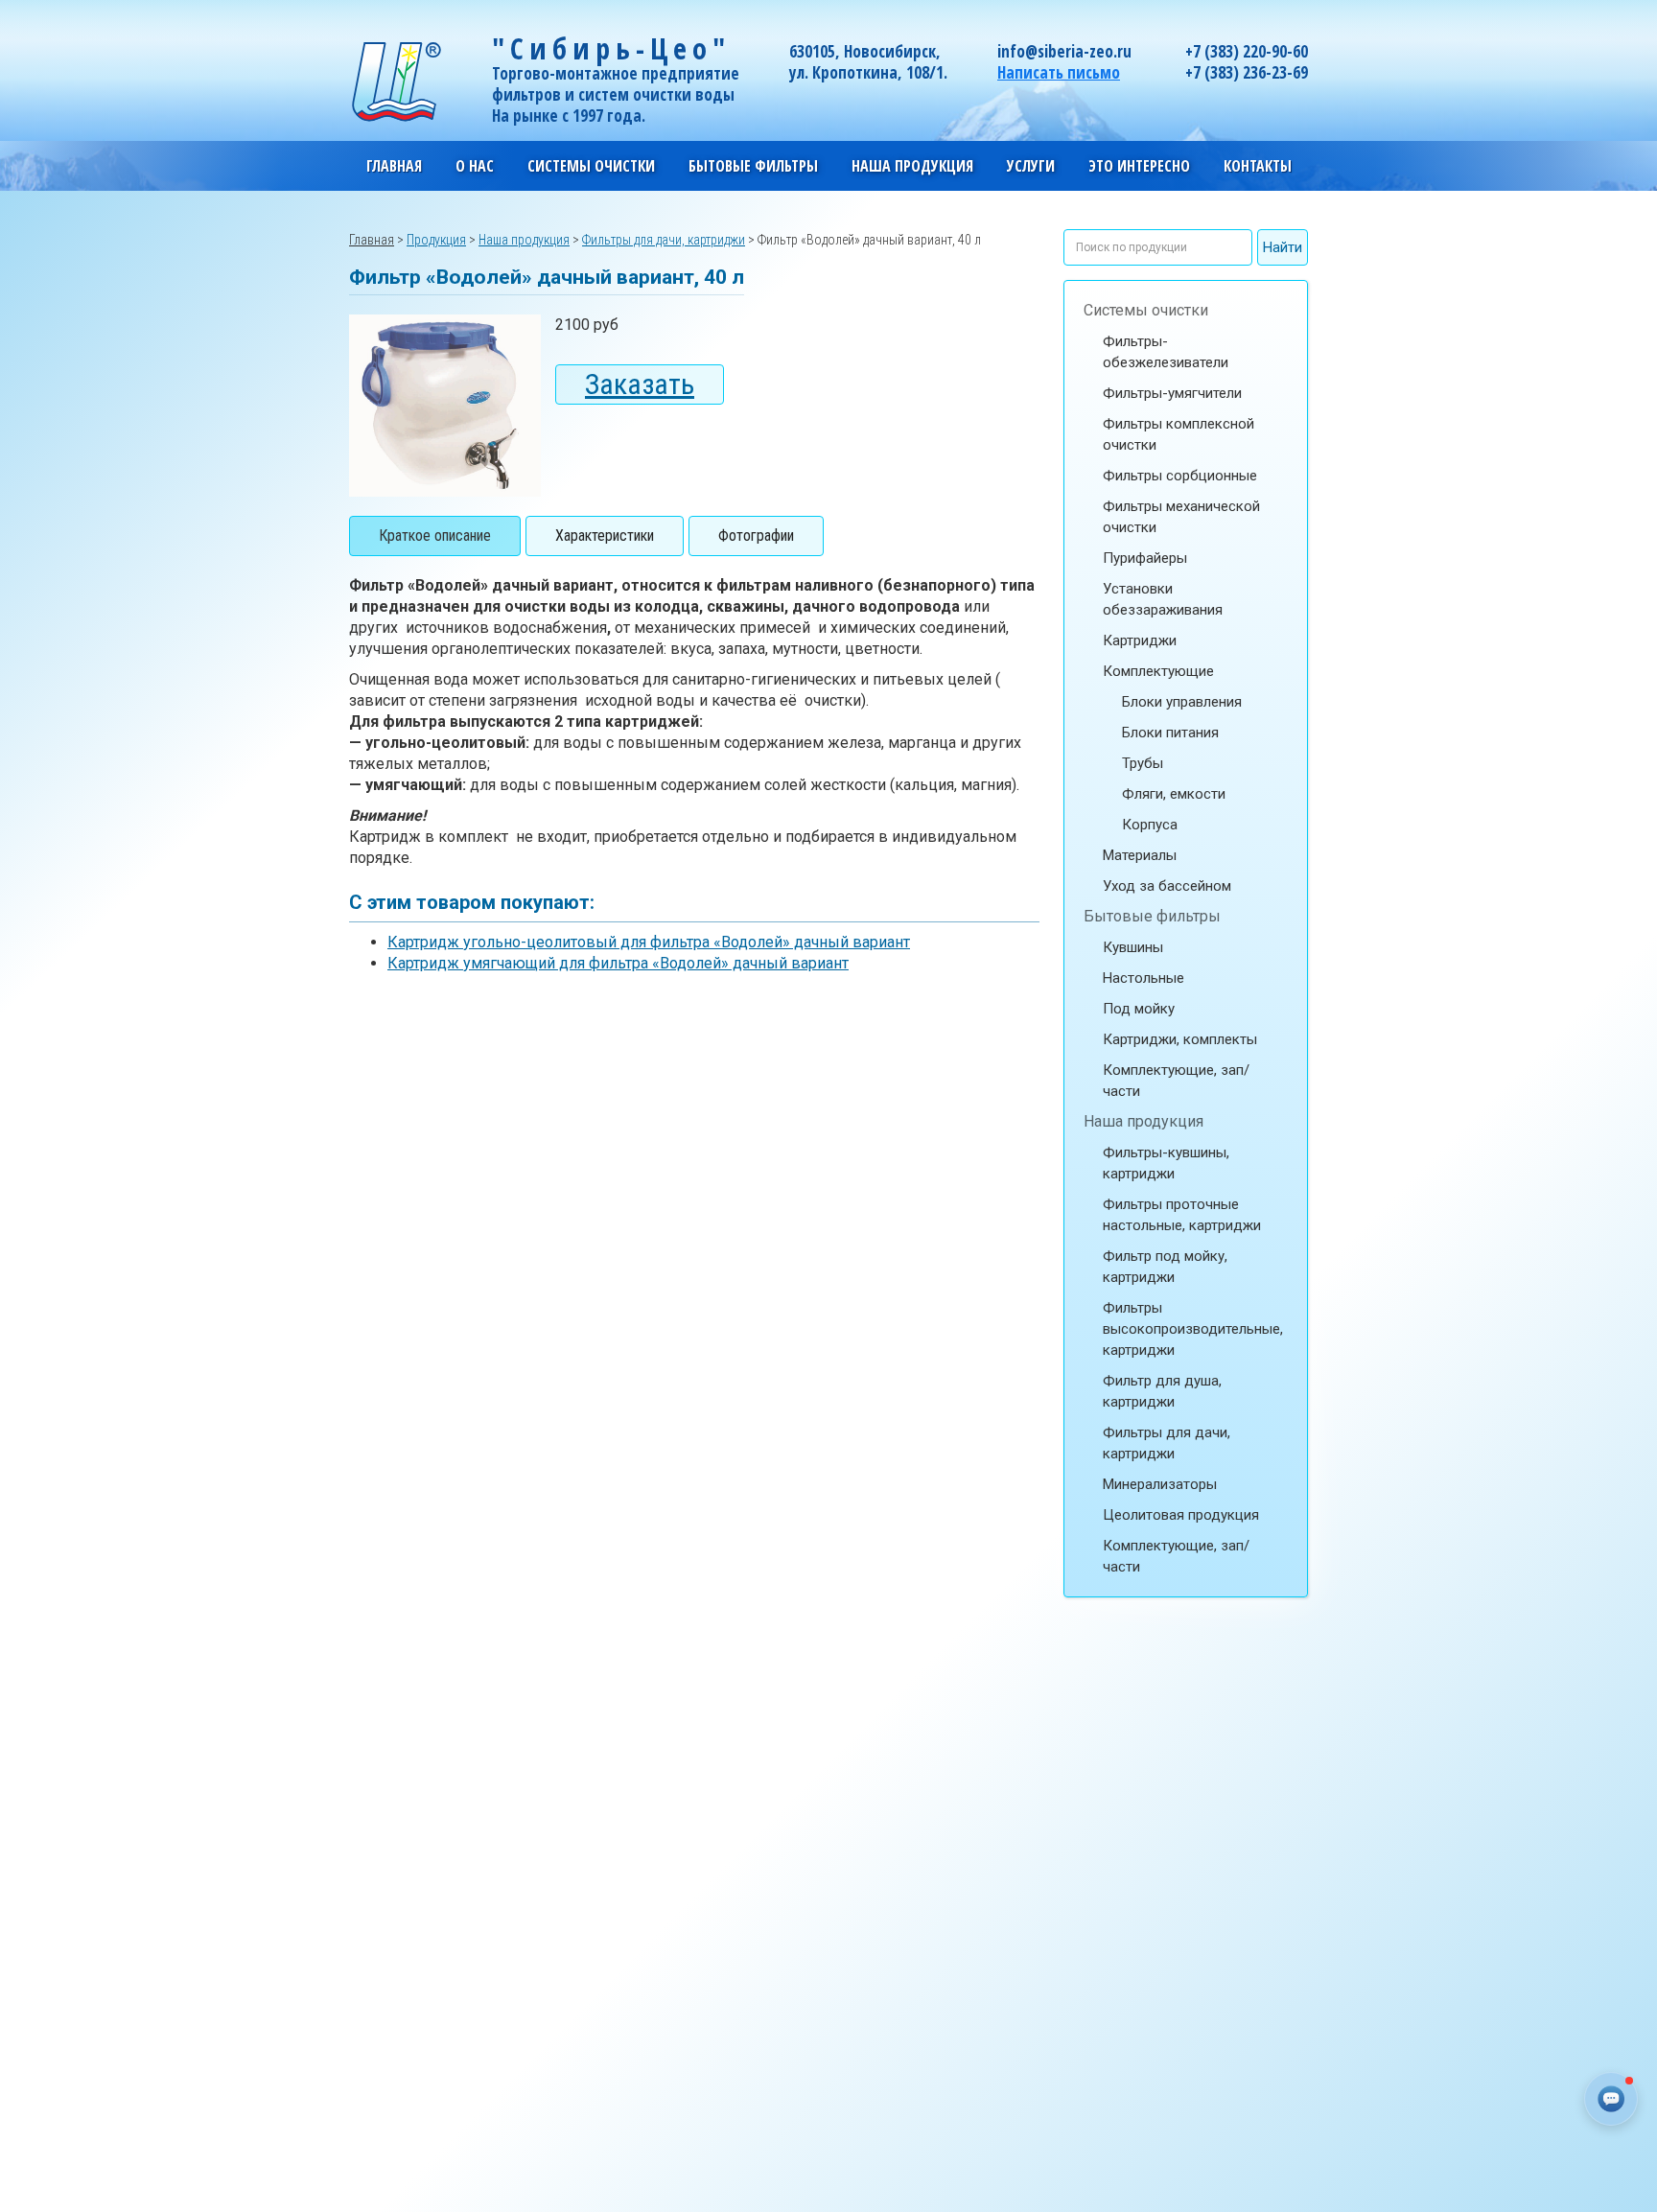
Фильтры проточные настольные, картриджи (1182, 1215)
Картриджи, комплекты (1180, 1039)
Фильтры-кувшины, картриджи (1166, 1163)
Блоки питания (1170, 733)
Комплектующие (1158, 671)
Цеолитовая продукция (1181, 1515)
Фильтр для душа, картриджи (1162, 1391)
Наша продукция (1144, 1121)
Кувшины (1133, 947)
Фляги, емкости (1174, 794)
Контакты (1258, 166)
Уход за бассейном (1167, 886)
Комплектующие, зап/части (1176, 1081)
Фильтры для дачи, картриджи (1167, 1443)
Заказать (640, 384)
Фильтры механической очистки (1181, 517)
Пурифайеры (1145, 558)
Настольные (1144, 978)
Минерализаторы (1160, 1484)
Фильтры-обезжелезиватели (1166, 352)
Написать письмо (1059, 72)
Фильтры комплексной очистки (1179, 434)
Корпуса (1150, 825)
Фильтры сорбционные (1180, 476)
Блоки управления (1182, 702)
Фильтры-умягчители (1172, 393)
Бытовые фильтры (1152, 916)
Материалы (1140, 855)
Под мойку (1139, 1009)
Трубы (1143, 763)
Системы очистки (1146, 310)
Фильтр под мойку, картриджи (1165, 1267)
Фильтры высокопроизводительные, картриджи (1193, 1329)
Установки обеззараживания (1163, 599)
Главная (394, 166)
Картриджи (1140, 640)
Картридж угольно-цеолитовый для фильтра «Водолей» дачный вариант (649, 942)
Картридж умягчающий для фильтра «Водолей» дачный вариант (618, 963)
